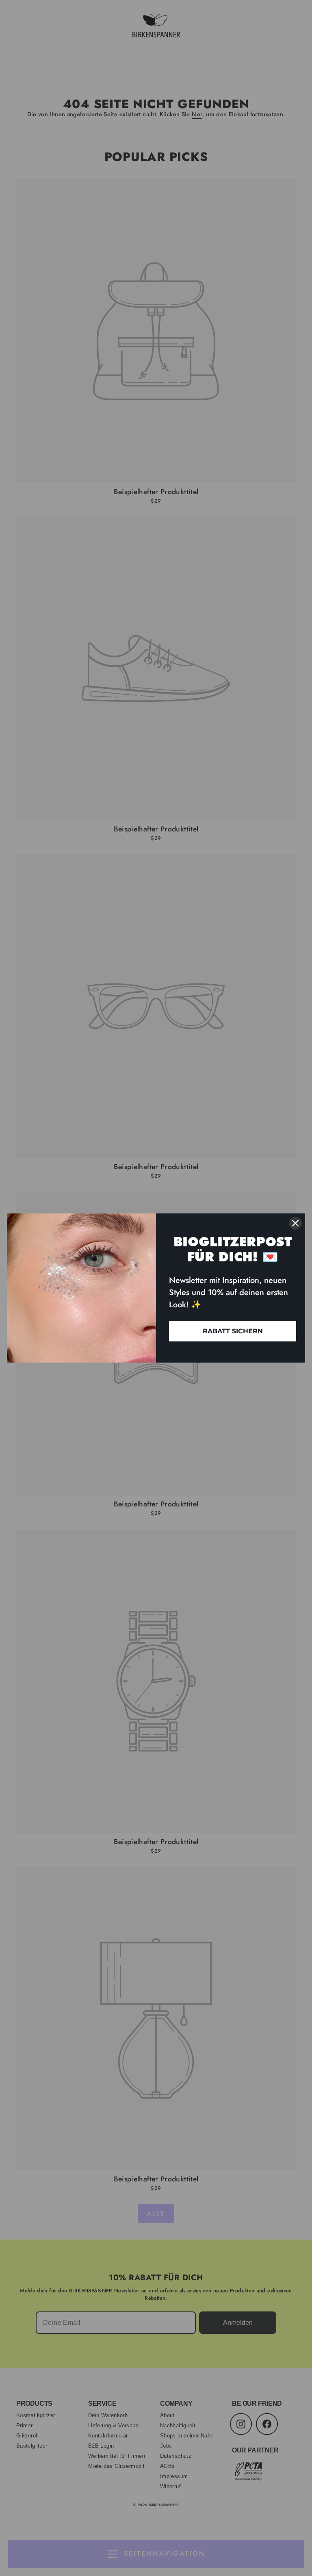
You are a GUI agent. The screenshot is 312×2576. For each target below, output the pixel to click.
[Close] (295, 1223)
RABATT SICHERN (233, 1331)
